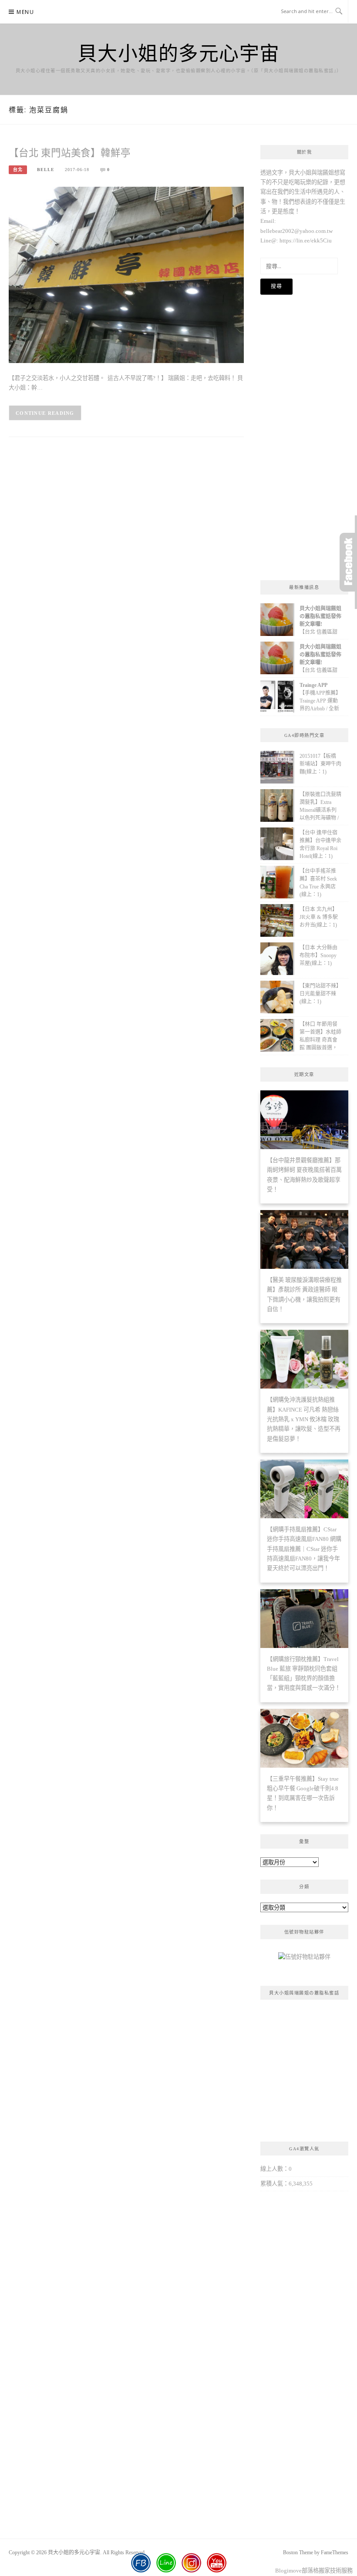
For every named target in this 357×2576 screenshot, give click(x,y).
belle (46, 170)
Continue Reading (45, 413)
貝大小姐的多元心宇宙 (179, 53)
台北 (18, 170)
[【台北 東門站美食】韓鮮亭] (126, 274)
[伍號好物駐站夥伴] (304, 1960)
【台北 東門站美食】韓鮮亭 (69, 153)
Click (348, 562)
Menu (25, 12)
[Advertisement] (305, 437)
